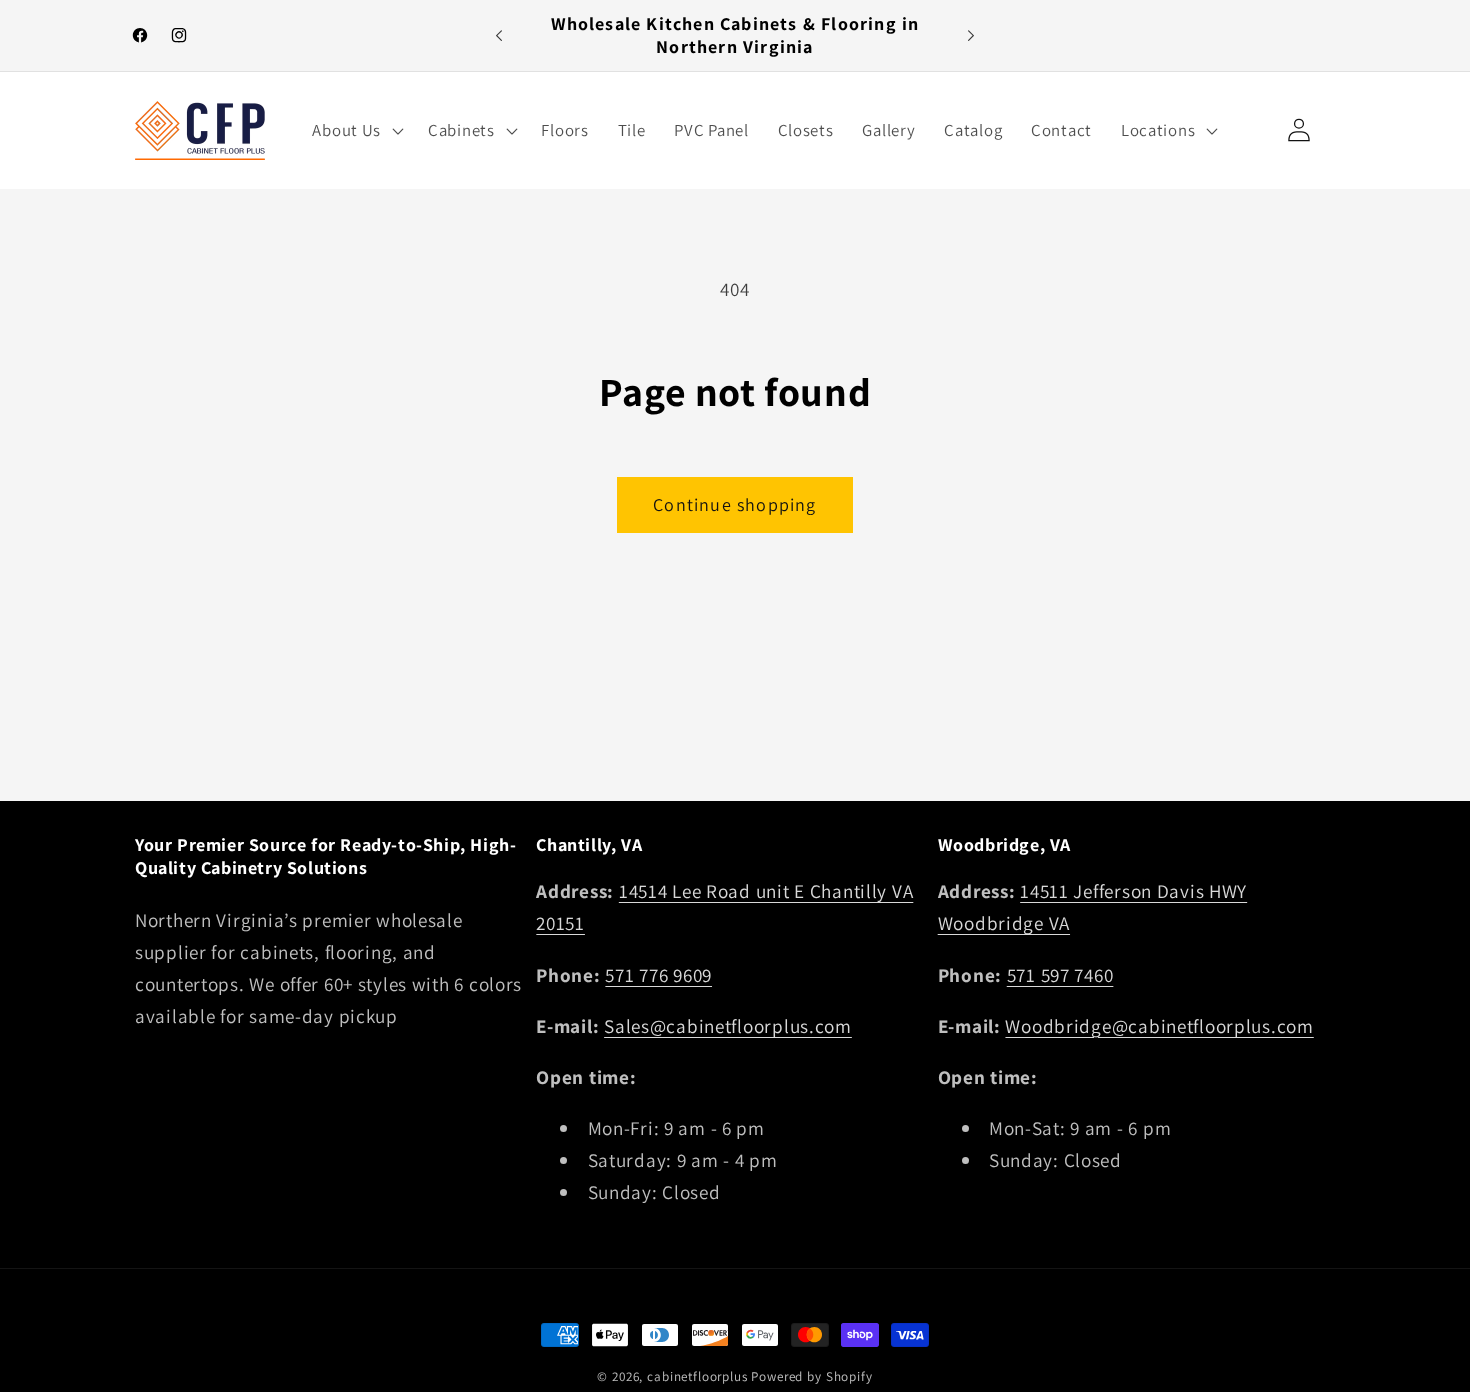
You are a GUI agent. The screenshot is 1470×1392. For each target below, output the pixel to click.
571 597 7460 (1060, 975)
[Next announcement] (971, 36)
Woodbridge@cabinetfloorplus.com (1159, 1026)
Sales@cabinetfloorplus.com (728, 1026)
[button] (356, 130)
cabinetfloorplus (697, 1376)
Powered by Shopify (811, 1376)
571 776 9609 (658, 975)
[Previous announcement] (499, 36)
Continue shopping (734, 504)
